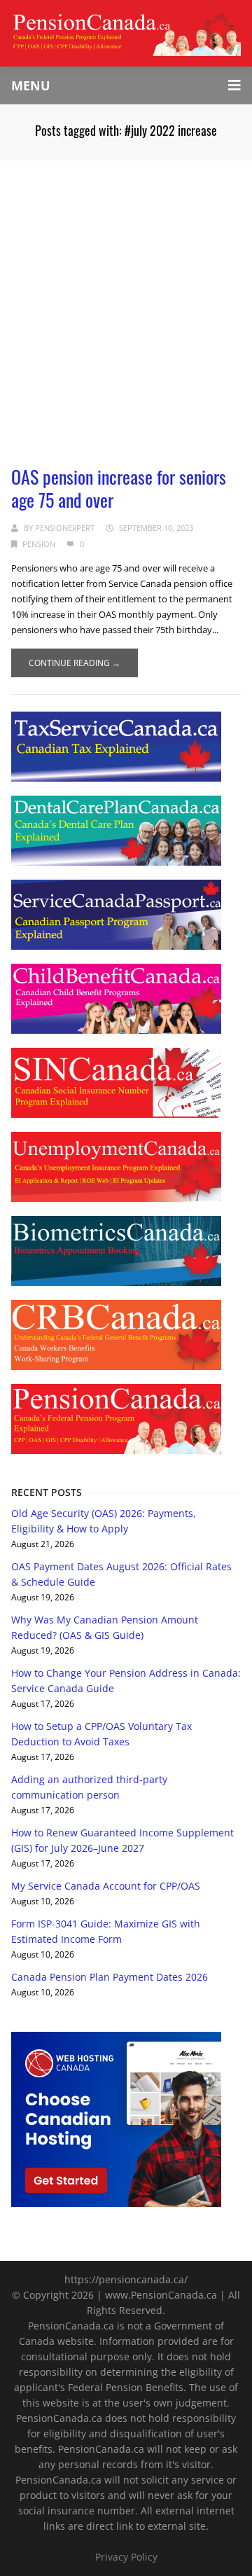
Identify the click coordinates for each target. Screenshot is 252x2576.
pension (39, 544)
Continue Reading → (75, 663)
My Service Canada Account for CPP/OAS (106, 1886)
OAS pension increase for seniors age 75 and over (119, 488)
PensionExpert (65, 528)
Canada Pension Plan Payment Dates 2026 (110, 1977)
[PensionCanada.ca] (126, 32)
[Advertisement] (126, 293)
